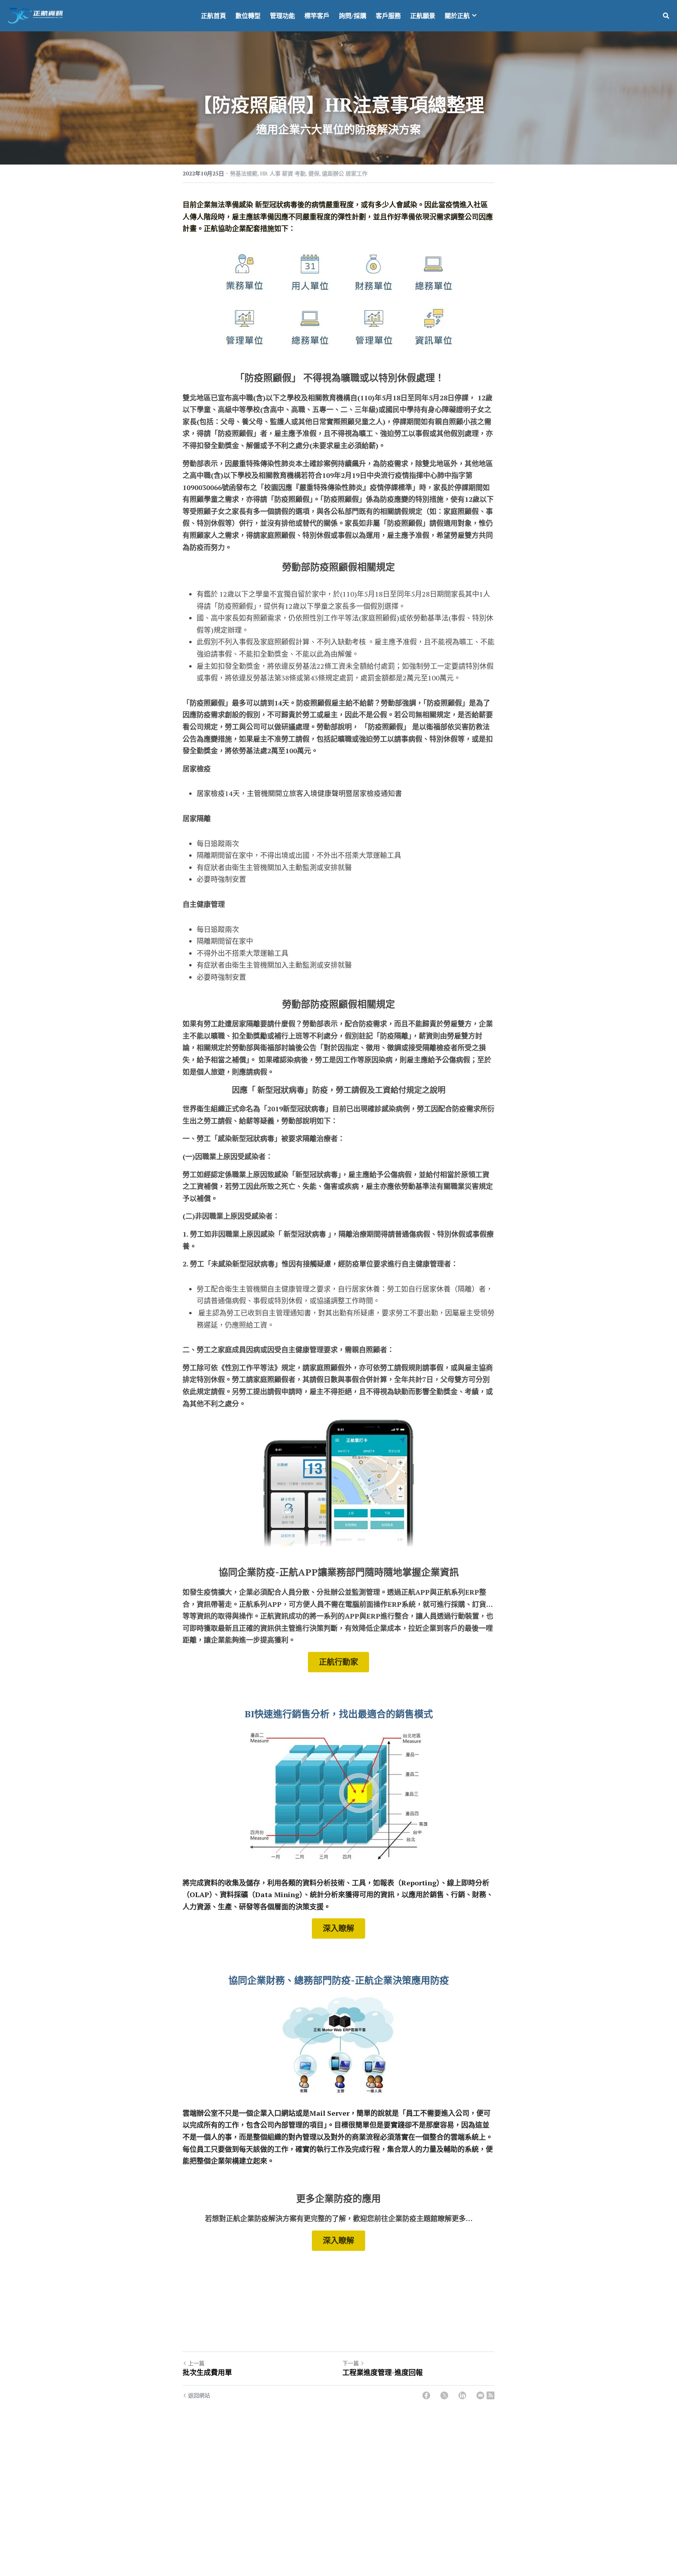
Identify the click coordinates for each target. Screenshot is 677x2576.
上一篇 (196, 2363)
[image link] (35, 15)
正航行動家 (338, 1662)
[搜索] (666, 16)
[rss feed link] (491, 2395)
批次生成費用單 (207, 2372)
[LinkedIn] (462, 2395)
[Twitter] (444, 2395)
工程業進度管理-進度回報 (383, 2372)
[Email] (480, 2395)
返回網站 (199, 2395)
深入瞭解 (338, 1928)
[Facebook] (426, 2395)
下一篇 (351, 2363)
